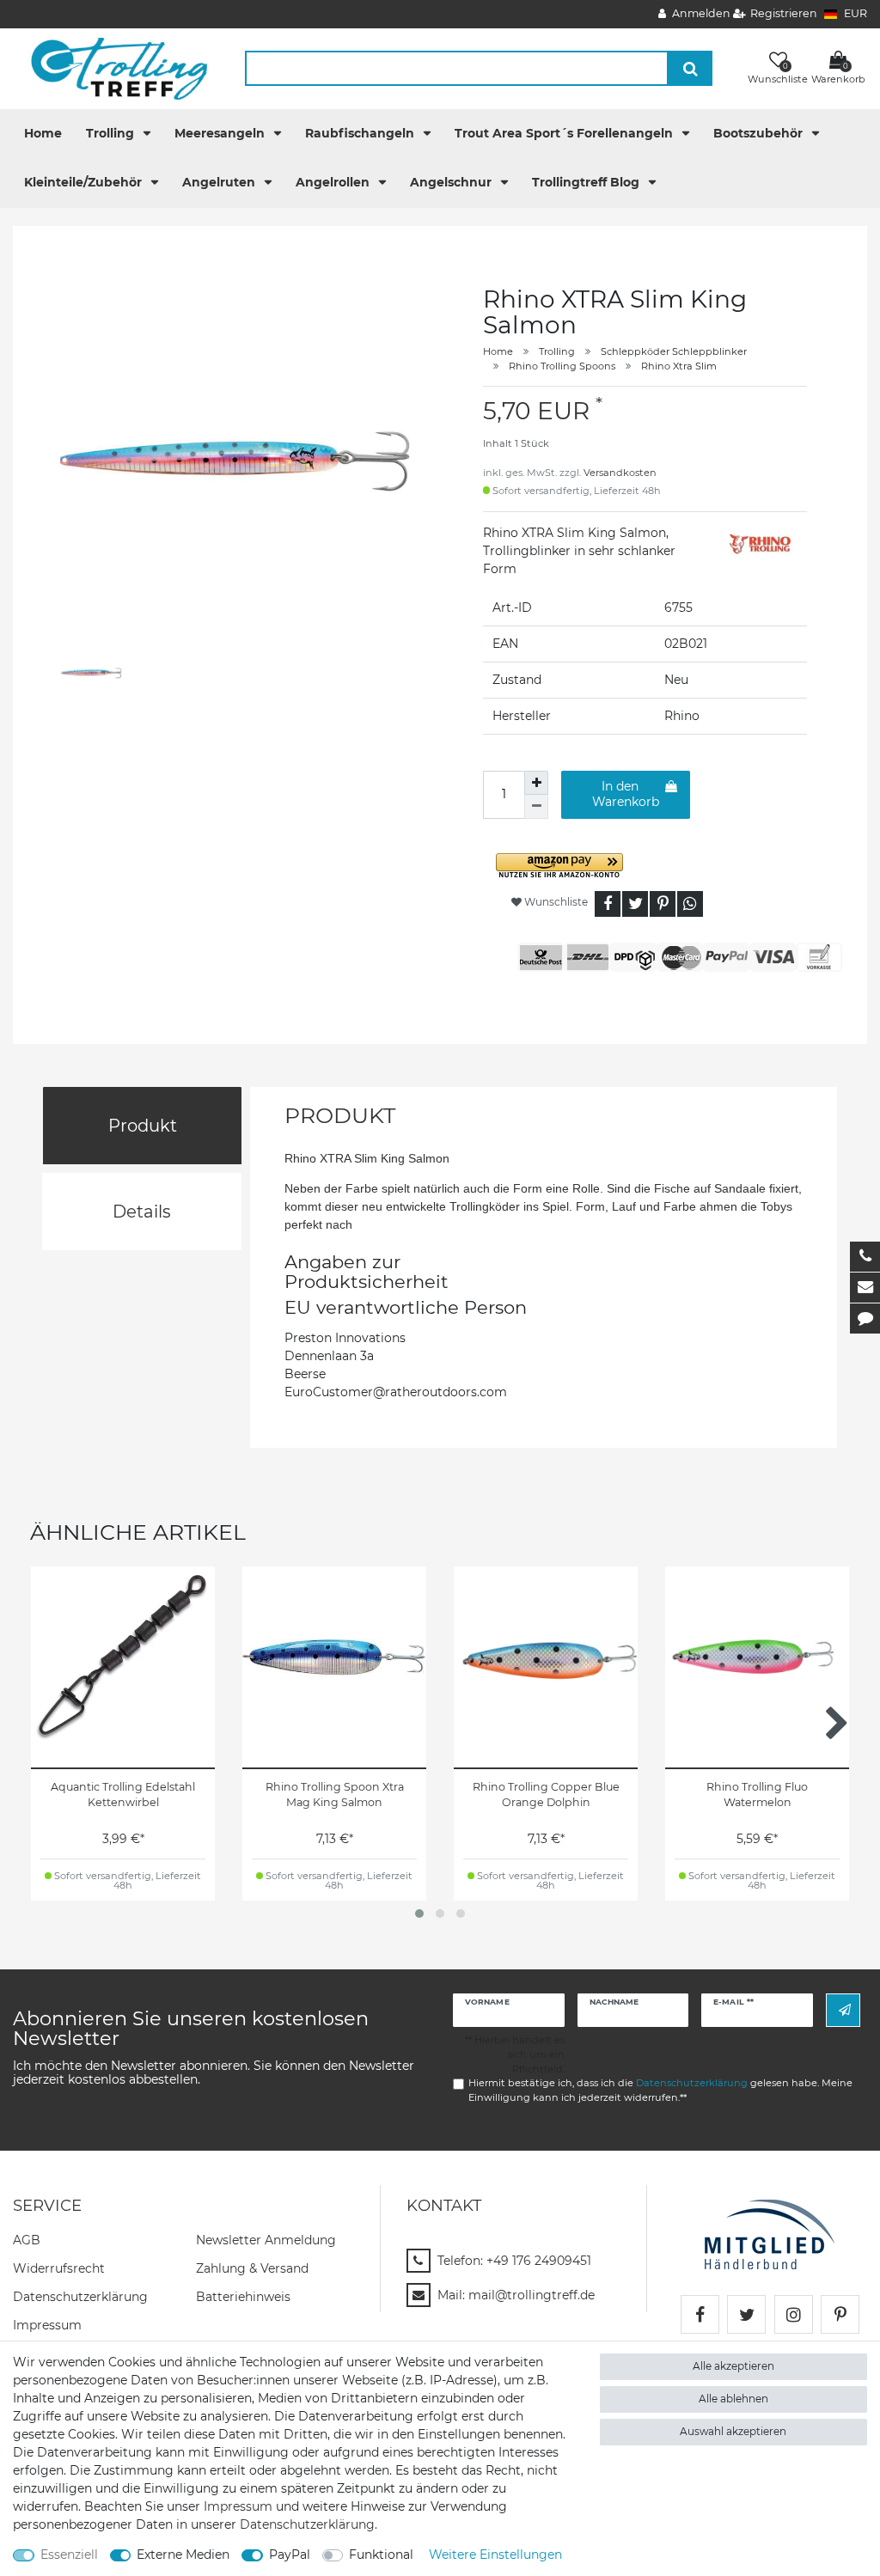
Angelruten (220, 182)
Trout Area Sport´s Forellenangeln (565, 133)
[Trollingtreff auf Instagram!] (794, 2314)
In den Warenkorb (626, 794)
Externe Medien (183, 2555)
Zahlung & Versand (252, 2268)
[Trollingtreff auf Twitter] (746, 2314)
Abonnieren (843, 2010)
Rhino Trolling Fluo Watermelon (757, 1795)
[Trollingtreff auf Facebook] (700, 2314)
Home (43, 133)
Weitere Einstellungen (495, 2555)
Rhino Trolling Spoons (562, 366)
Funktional (381, 2555)
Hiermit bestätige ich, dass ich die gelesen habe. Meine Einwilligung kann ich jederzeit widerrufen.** (660, 2090)
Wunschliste (555, 902)
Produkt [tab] (143, 1126)
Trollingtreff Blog (587, 182)
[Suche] (691, 68)
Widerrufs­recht (59, 2268)
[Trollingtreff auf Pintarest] (840, 2314)
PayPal (290, 2555)
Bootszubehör (760, 133)
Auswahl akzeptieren (733, 2431)
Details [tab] (142, 1212)
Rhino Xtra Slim (679, 366)
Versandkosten (620, 473)
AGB (27, 2240)
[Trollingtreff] (111, 68)
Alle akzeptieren (733, 2366)
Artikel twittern (635, 904)
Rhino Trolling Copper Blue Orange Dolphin (546, 1795)
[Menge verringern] (536, 807)
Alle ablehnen (733, 2399)
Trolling (112, 133)
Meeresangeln (221, 133)
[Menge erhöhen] (536, 783)
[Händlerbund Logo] (770, 2234)
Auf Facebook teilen (608, 904)
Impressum (47, 2325)
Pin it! (663, 904)
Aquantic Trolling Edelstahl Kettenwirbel (123, 1795)
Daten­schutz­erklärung (80, 2297)
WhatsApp (690, 904)
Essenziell (69, 2555)
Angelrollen (334, 182)
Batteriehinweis (243, 2297)
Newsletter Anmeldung (266, 2240)
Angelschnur (452, 182)
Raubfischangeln (361, 133)
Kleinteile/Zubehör (85, 182)
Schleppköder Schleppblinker (674, 351)
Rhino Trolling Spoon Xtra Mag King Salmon (335, 1795)
